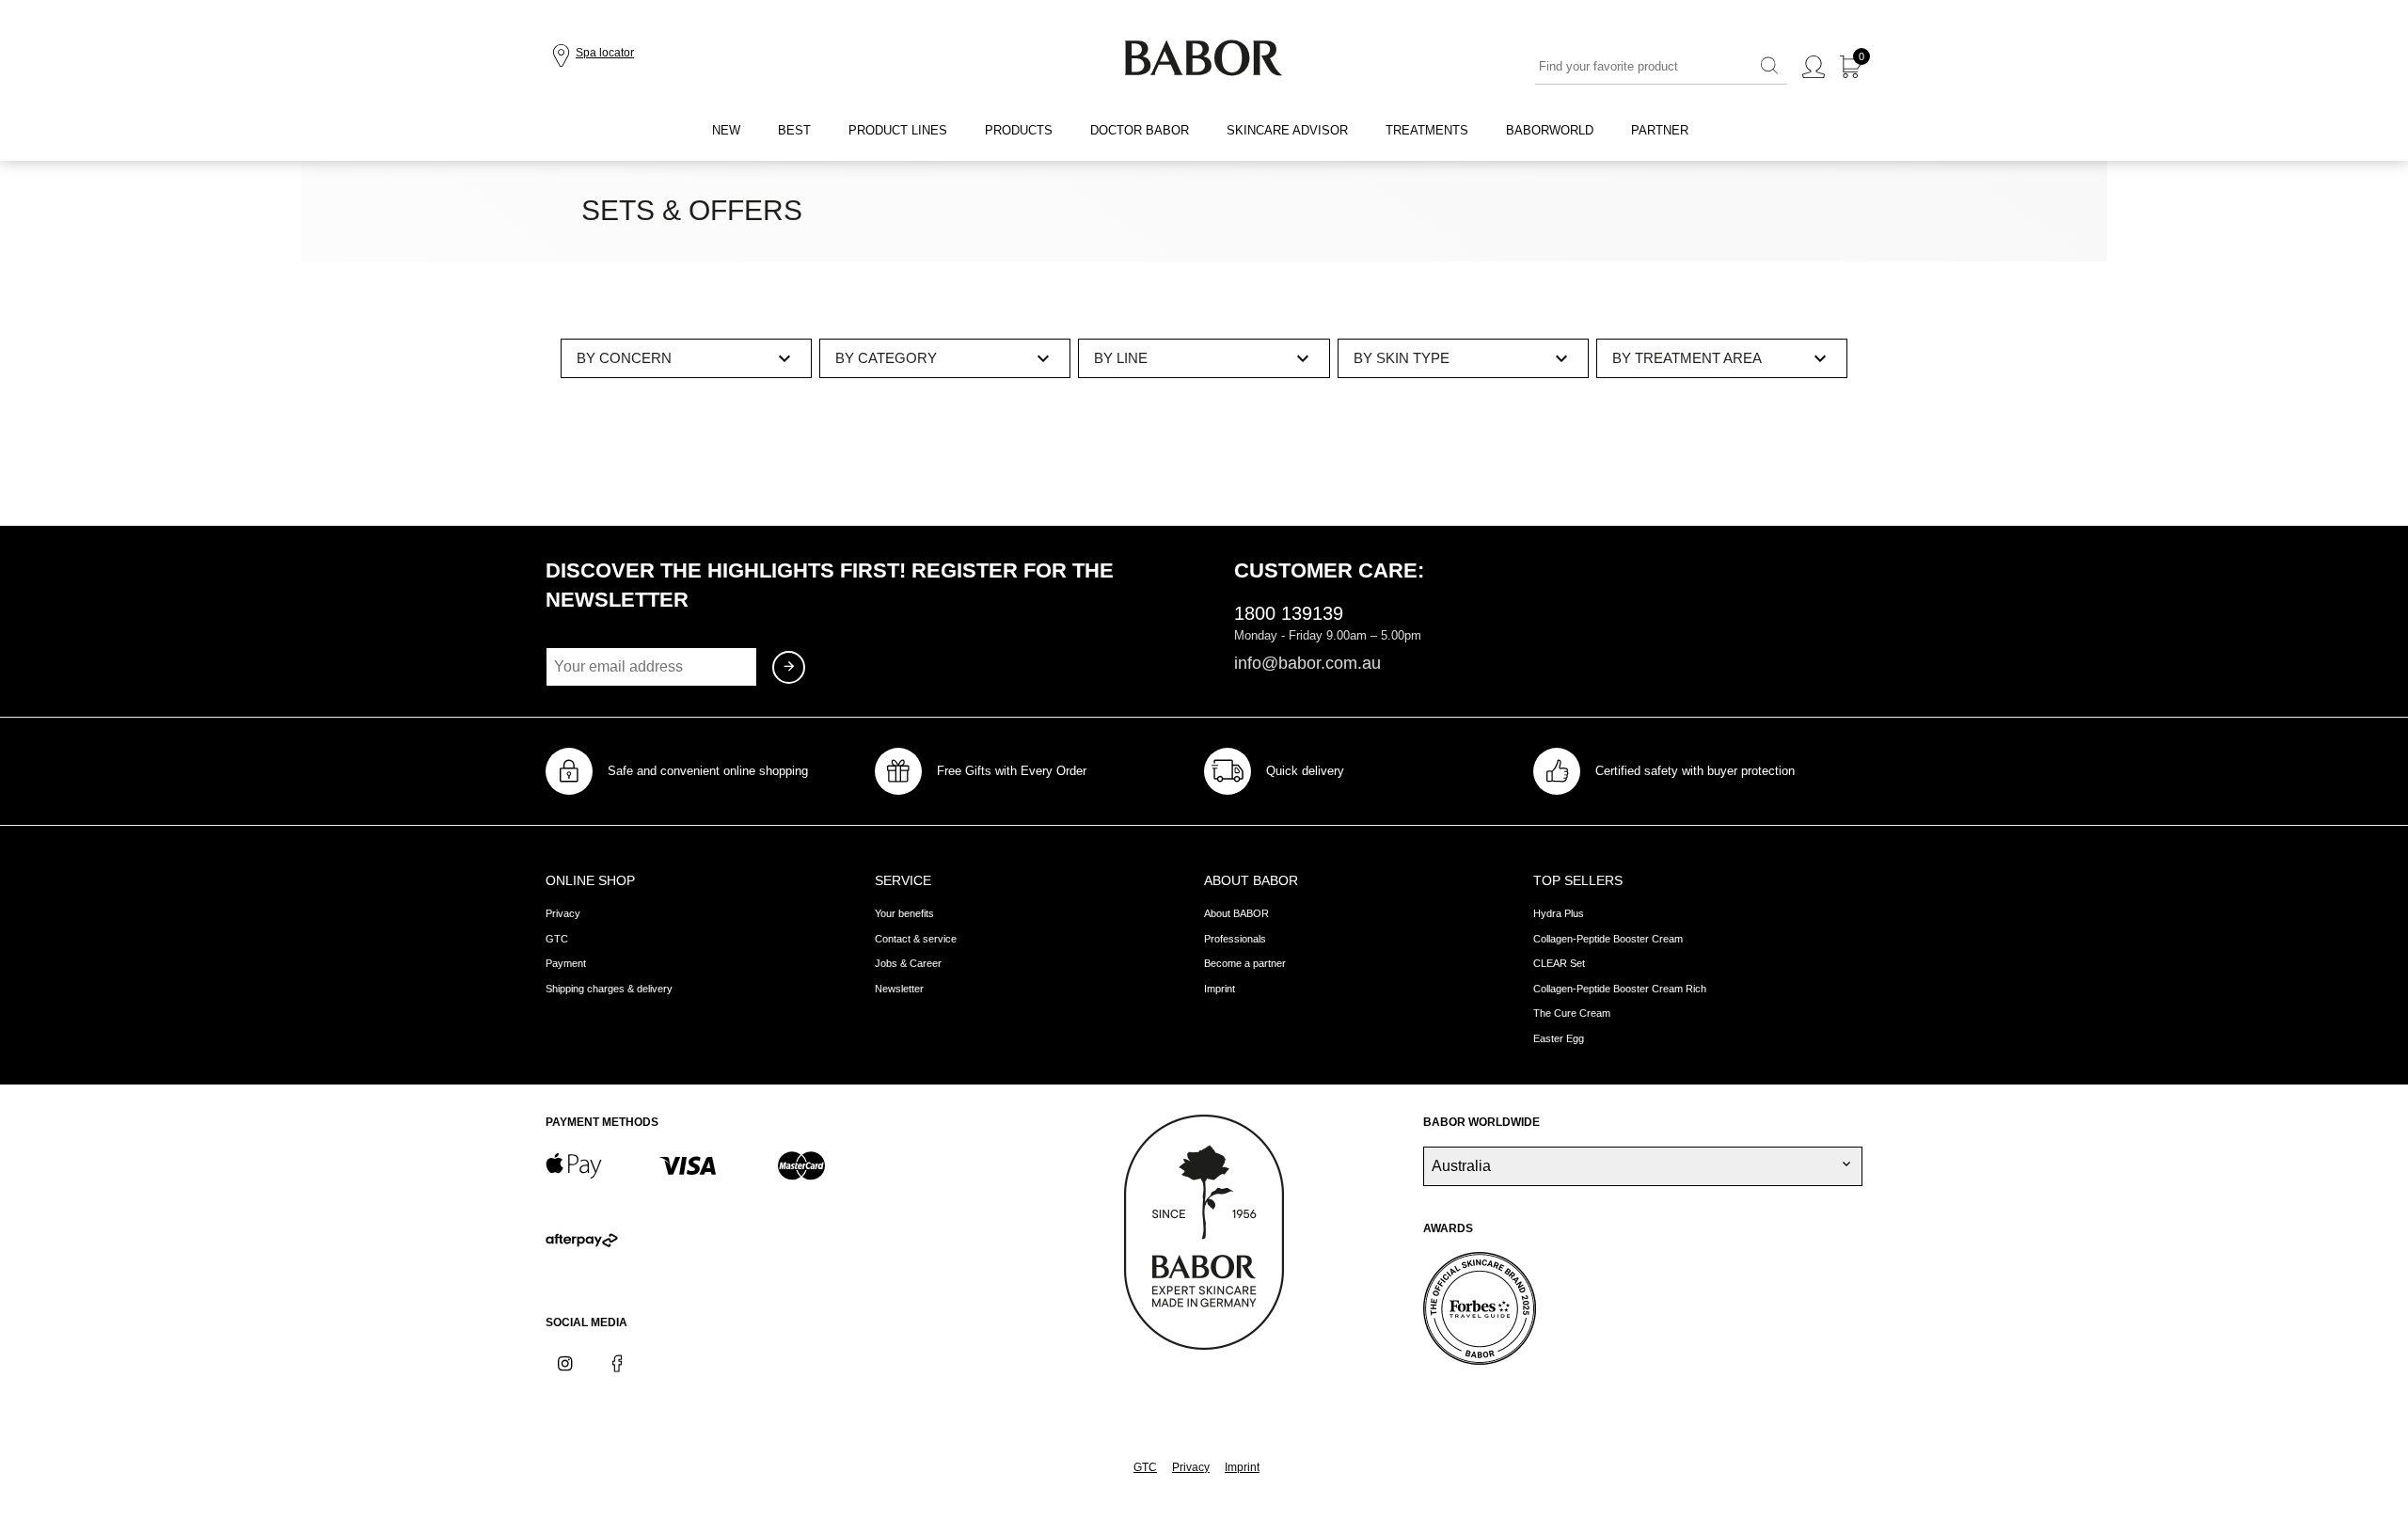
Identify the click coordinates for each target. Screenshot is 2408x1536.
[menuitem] (726, 131)
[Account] (1814, 68)
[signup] (789, 667)
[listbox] (686, 358)
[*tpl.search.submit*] (1769, 67)
